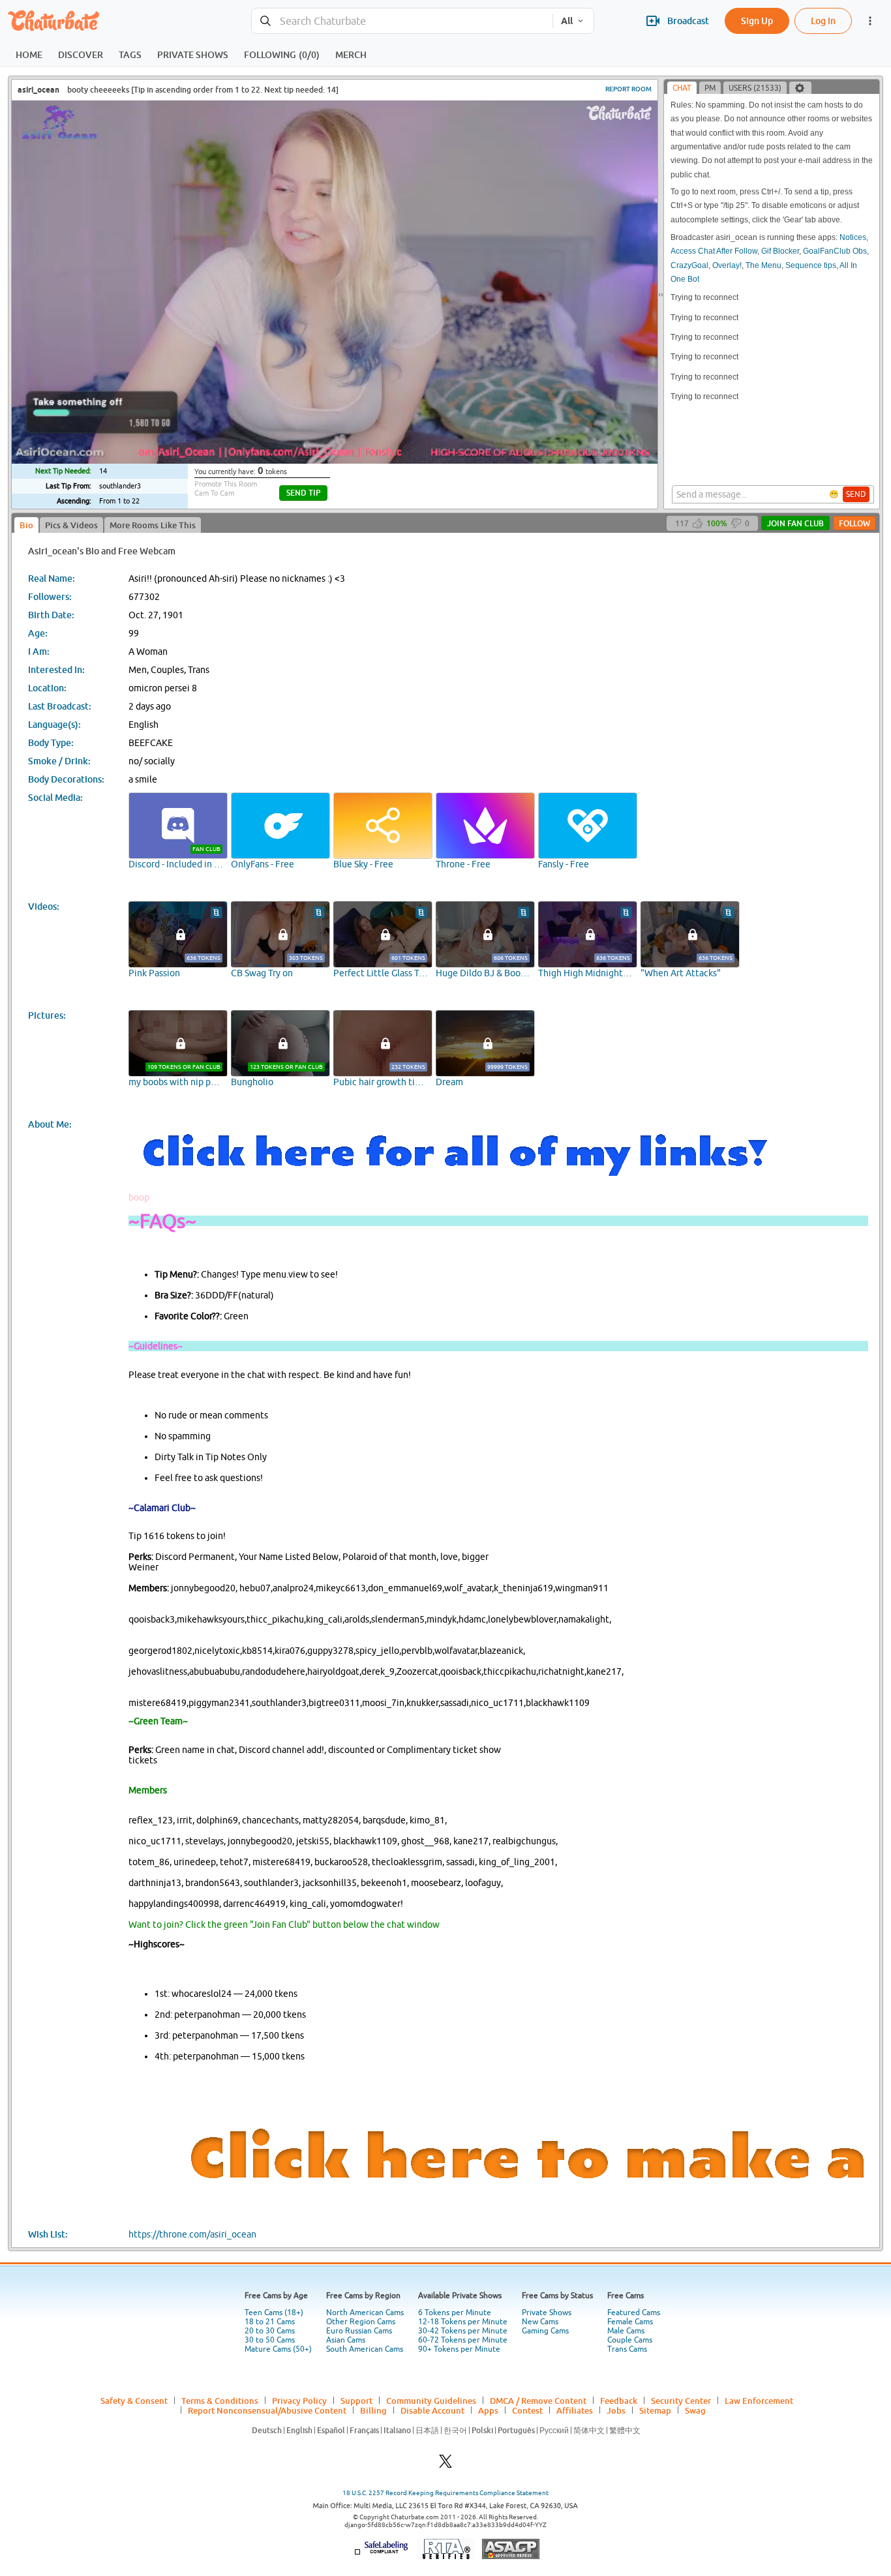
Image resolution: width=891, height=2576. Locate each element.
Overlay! (727, 265)
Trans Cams (627, 2349)
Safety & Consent (134, 2401)
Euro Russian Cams (359, 2331)
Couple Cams (630, 2340)
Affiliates (575, 2410)
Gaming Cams (545, 2331)
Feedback (619, 2401)
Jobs (616, 2410)
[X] (445, 2465)
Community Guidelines (431, 2401)
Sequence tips (811, 265)
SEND (856, 494)
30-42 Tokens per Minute (463, 2331)
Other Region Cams (361, 2322)
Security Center (681, 2401)
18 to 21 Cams (270, 2322)
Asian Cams (346, 2340)
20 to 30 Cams (270, 2331)
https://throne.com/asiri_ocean (192, 2234)
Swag (695, 2410)
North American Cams (365, 2313)
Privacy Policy (299, 2401)
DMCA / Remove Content (538, 2401)
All (567, 21)
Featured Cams (634, 2313)
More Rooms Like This (153, 525)
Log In (823, 21)
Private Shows (547, 2313)
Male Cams (626, 2331)
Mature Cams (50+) (278, 2349)
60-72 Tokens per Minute (463, 2340)
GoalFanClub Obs (835, 251)
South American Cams (365, 2349)
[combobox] (402, 21)
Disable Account (432, 2410)
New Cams (540, 2322)
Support (356, 2401)
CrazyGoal (689, 265)
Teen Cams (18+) (274, 2313)
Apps (488, 2410)
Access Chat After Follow (714, 251)
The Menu (763, 265)
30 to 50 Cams (270, 2340)
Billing (373, 2410)
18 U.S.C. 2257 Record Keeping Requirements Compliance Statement (445, 2493)
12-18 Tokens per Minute (463, 2322)
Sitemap (655, 2410)
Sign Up (757, 21)
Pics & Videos (71, 525)
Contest (527, 2410)
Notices (853, 237)
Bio (26, 525)
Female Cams (630, 2322)
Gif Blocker (780, 251)
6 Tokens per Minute (455, 2313)
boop (139, 1197)
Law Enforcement (759, 2401)
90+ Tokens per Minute (459, 2349)
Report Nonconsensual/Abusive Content (267, 2410)
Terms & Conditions (220, 2401)
